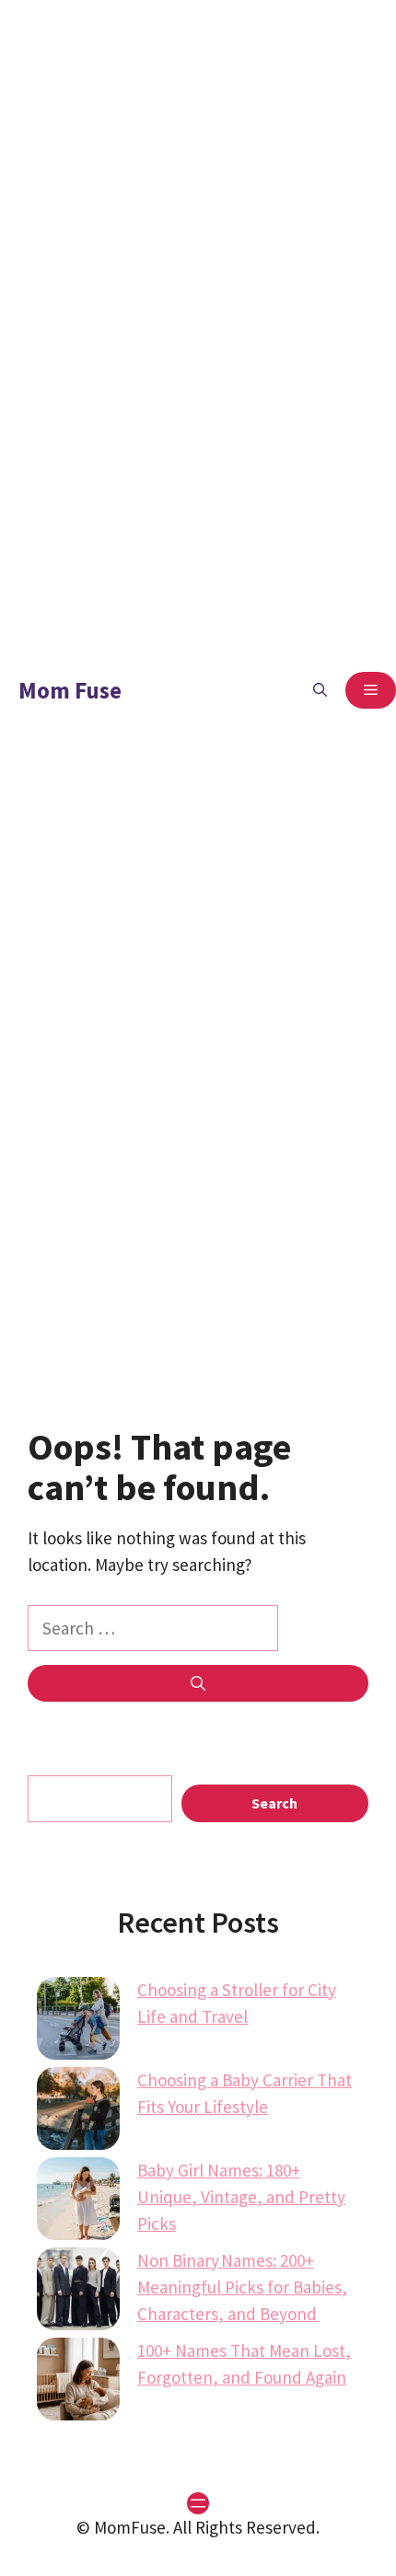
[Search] (198, 1683)
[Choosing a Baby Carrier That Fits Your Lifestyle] (78, 2112)
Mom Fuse (70, 690)
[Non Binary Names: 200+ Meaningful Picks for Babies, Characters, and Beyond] (78, 2293)
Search (274, 1803)
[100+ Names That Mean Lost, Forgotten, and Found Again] (78, 2383)
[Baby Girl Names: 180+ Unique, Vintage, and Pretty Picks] (78, 2202)
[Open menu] (198, 2503)
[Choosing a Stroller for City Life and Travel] (78, 2022)
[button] (320, 690)
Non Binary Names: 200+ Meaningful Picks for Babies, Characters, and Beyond (242, 2287)
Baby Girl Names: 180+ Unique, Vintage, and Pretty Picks (241, 2197)
